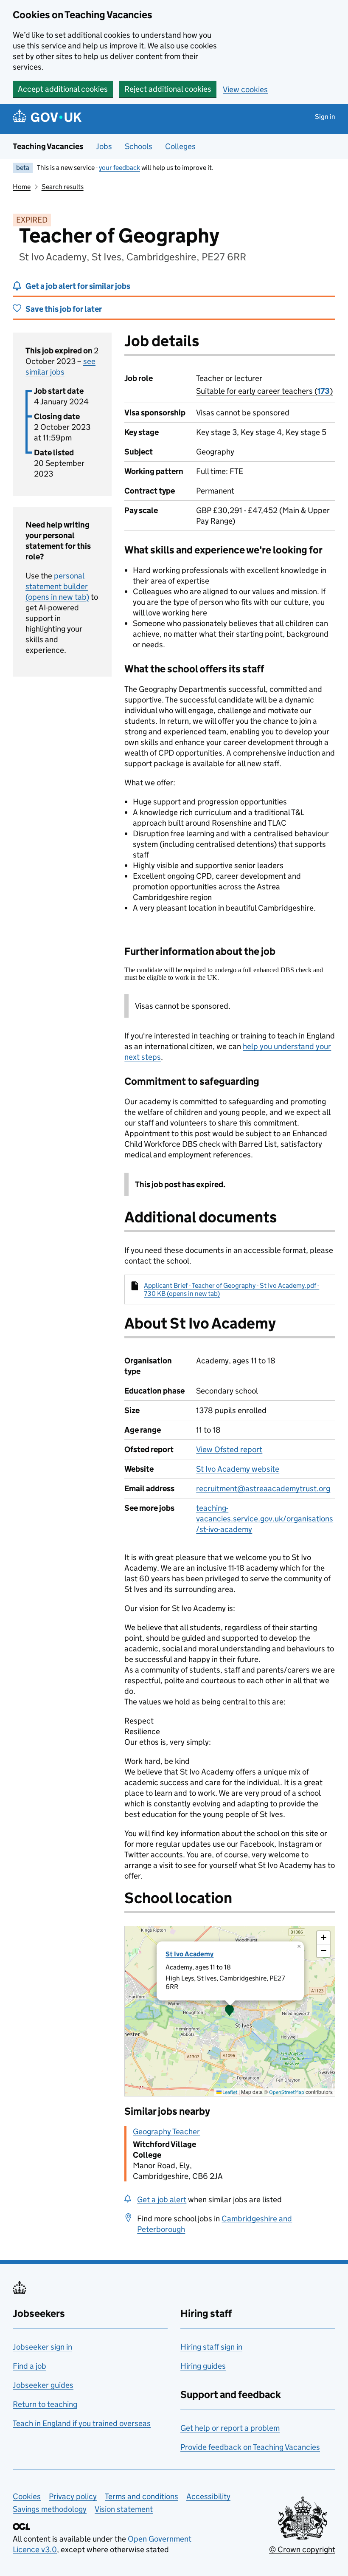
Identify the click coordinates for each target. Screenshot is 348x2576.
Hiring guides (203, 2366)
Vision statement (124, 2509)
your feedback (119, 168)
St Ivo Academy (189, 1954)
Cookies (27, 2496)
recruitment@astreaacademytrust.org (263, 1488)
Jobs (104, 146)
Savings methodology (50, 2509)
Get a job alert (162, 2199)
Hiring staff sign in (211, 2347)
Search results (63, 187)
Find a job (29, 2366)
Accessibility (208, 2496)
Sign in (325, 117)
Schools (139, 146)
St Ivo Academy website (238, 1469)
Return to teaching (45, 2404)
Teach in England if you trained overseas (82, 2423)
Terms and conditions (142, 2496)
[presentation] (230, 2011)
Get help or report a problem (230, 2428)
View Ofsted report (229, 1449)
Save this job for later (64, 309)
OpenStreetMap (287, 2092)
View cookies (245, 89)
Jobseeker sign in (42, 2347)
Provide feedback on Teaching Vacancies (250, 2447)
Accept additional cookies (63, 89)
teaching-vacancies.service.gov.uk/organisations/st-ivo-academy (265, 1519)
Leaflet (229, 2092)
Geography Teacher (166, 2132)
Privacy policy (73, 2496)
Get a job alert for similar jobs (78, 286)
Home (22, 187)
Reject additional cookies (168, 89)
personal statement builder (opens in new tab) (57, 586)
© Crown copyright (302, 2549)
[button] (230, 2011)
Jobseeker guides (43, 2385)
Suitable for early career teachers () (264, 391)
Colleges (180, 146)
